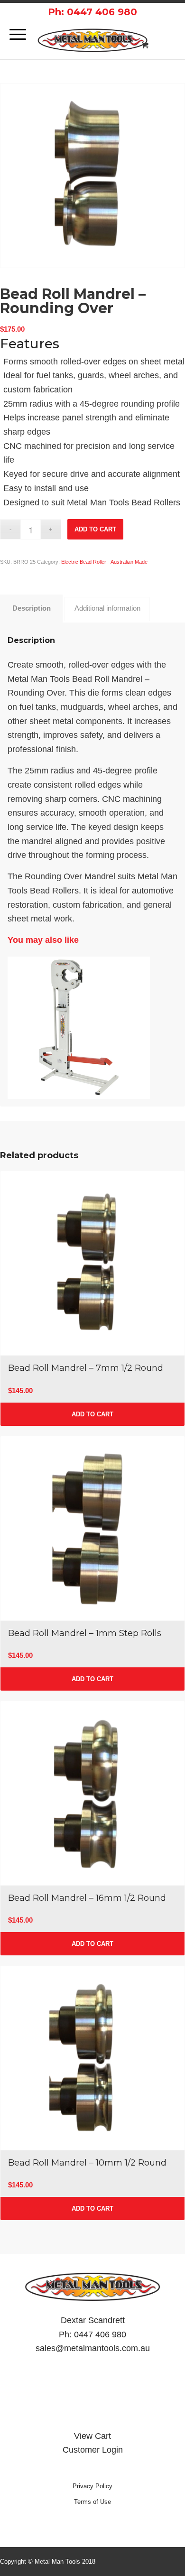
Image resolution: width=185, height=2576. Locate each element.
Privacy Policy (92, 2486)
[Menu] (13, 35)
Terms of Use (92, 2502)
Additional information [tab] (107, 608)
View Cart (92, 2436)
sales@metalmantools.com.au (93, 2348)
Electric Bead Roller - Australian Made (104, 562)
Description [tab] (32, 608)
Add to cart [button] (92, 1414)
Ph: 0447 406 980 (92, 12)
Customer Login (93, 2450)
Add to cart (95, 529)
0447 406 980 (100, 2334)
